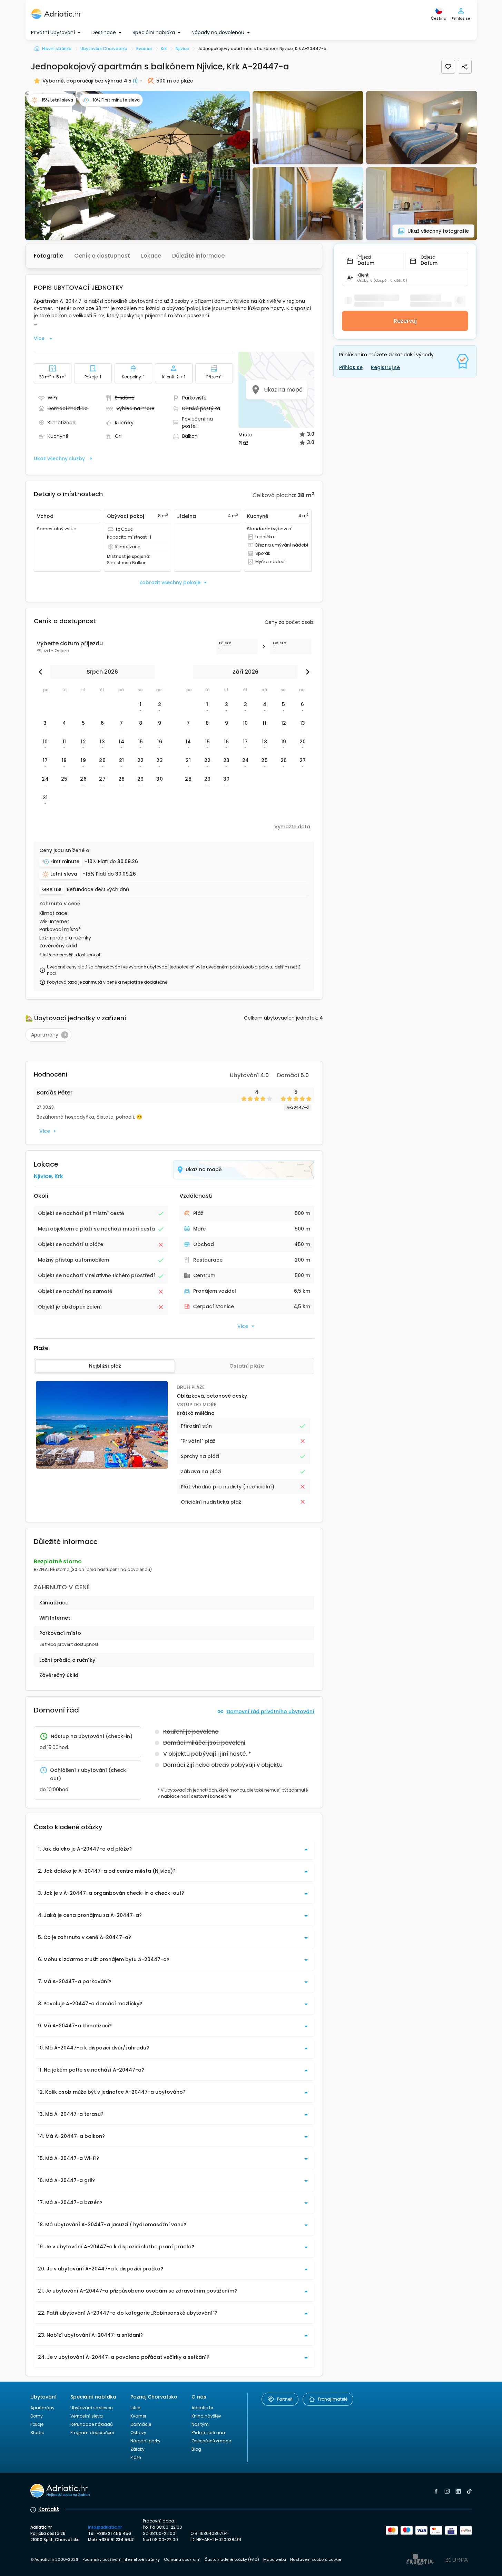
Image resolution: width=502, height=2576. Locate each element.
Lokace (151, 256)
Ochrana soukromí (182, 2559)
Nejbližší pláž (105, 1366)
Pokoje (37, 2424)
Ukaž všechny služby (59, 459)
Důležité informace (198, 256)
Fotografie (48, 256)
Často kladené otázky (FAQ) (232, 2559)
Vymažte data (292, 827)
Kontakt (49, 2509)
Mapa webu (275, 2559)
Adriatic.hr (202, 2408)
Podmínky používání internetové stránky (121, 2559)
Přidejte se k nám (209, 2433)
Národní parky (145, 2441)
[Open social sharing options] (465, 67)
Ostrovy (138, 2433)
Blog (196, 2449)
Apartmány (42, 2408)
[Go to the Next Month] (306, 672)
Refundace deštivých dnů (98, 890)
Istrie (135, 2408)
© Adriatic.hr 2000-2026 (54, 2559)
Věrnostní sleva (87, 2416)
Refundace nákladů (92, 2424)
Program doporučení (92, 2433)
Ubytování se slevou (92, 2408)
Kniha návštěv (206, 2416)
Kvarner (138, 2416)
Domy (37, 2416)
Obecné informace (211, 2441)
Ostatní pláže (247, 1366)
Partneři (285, 2399)
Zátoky (137, 2449)
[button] (137, 166)
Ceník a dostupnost (102, 256)
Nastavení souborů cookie (316, 2559)
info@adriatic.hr (105, 2527)
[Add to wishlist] (448, 67)
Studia (37, 2433)
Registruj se (385, 367)
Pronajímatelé (333, 2399)
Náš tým (200, 2424)
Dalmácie (141, 2424)
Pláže (136, 2457)
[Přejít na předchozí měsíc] (42, 672)
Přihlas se (351, 367)
